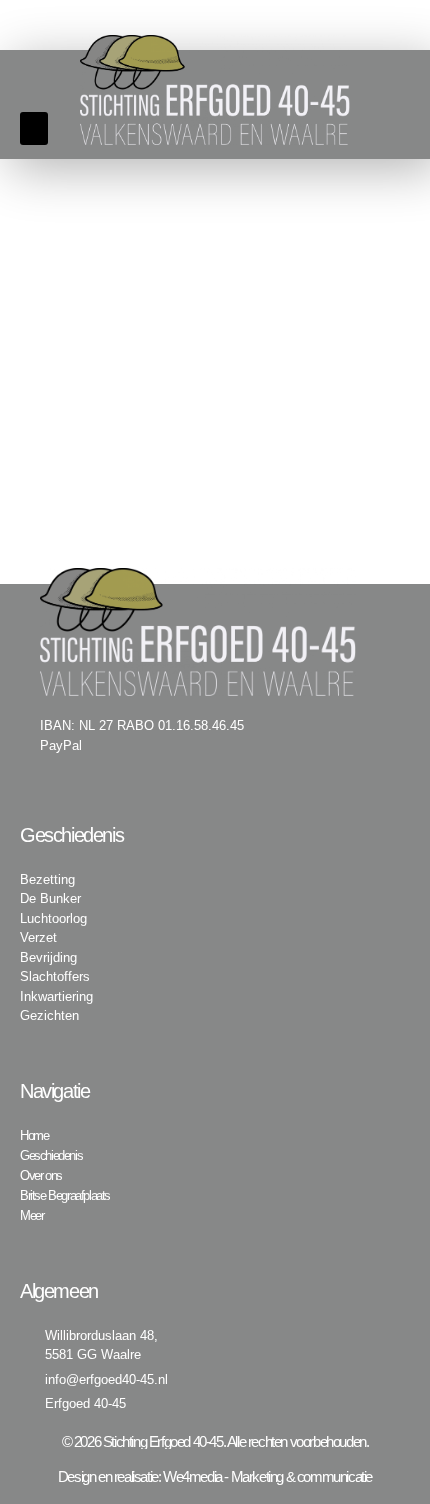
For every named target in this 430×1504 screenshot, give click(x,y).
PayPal (61, 745)
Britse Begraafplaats (65, 1195)
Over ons (41, 1175)
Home (34, 1135)
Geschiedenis (51, 1155)
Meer (31, 1215)
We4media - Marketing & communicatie (267, 1476)
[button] (34, 128)
